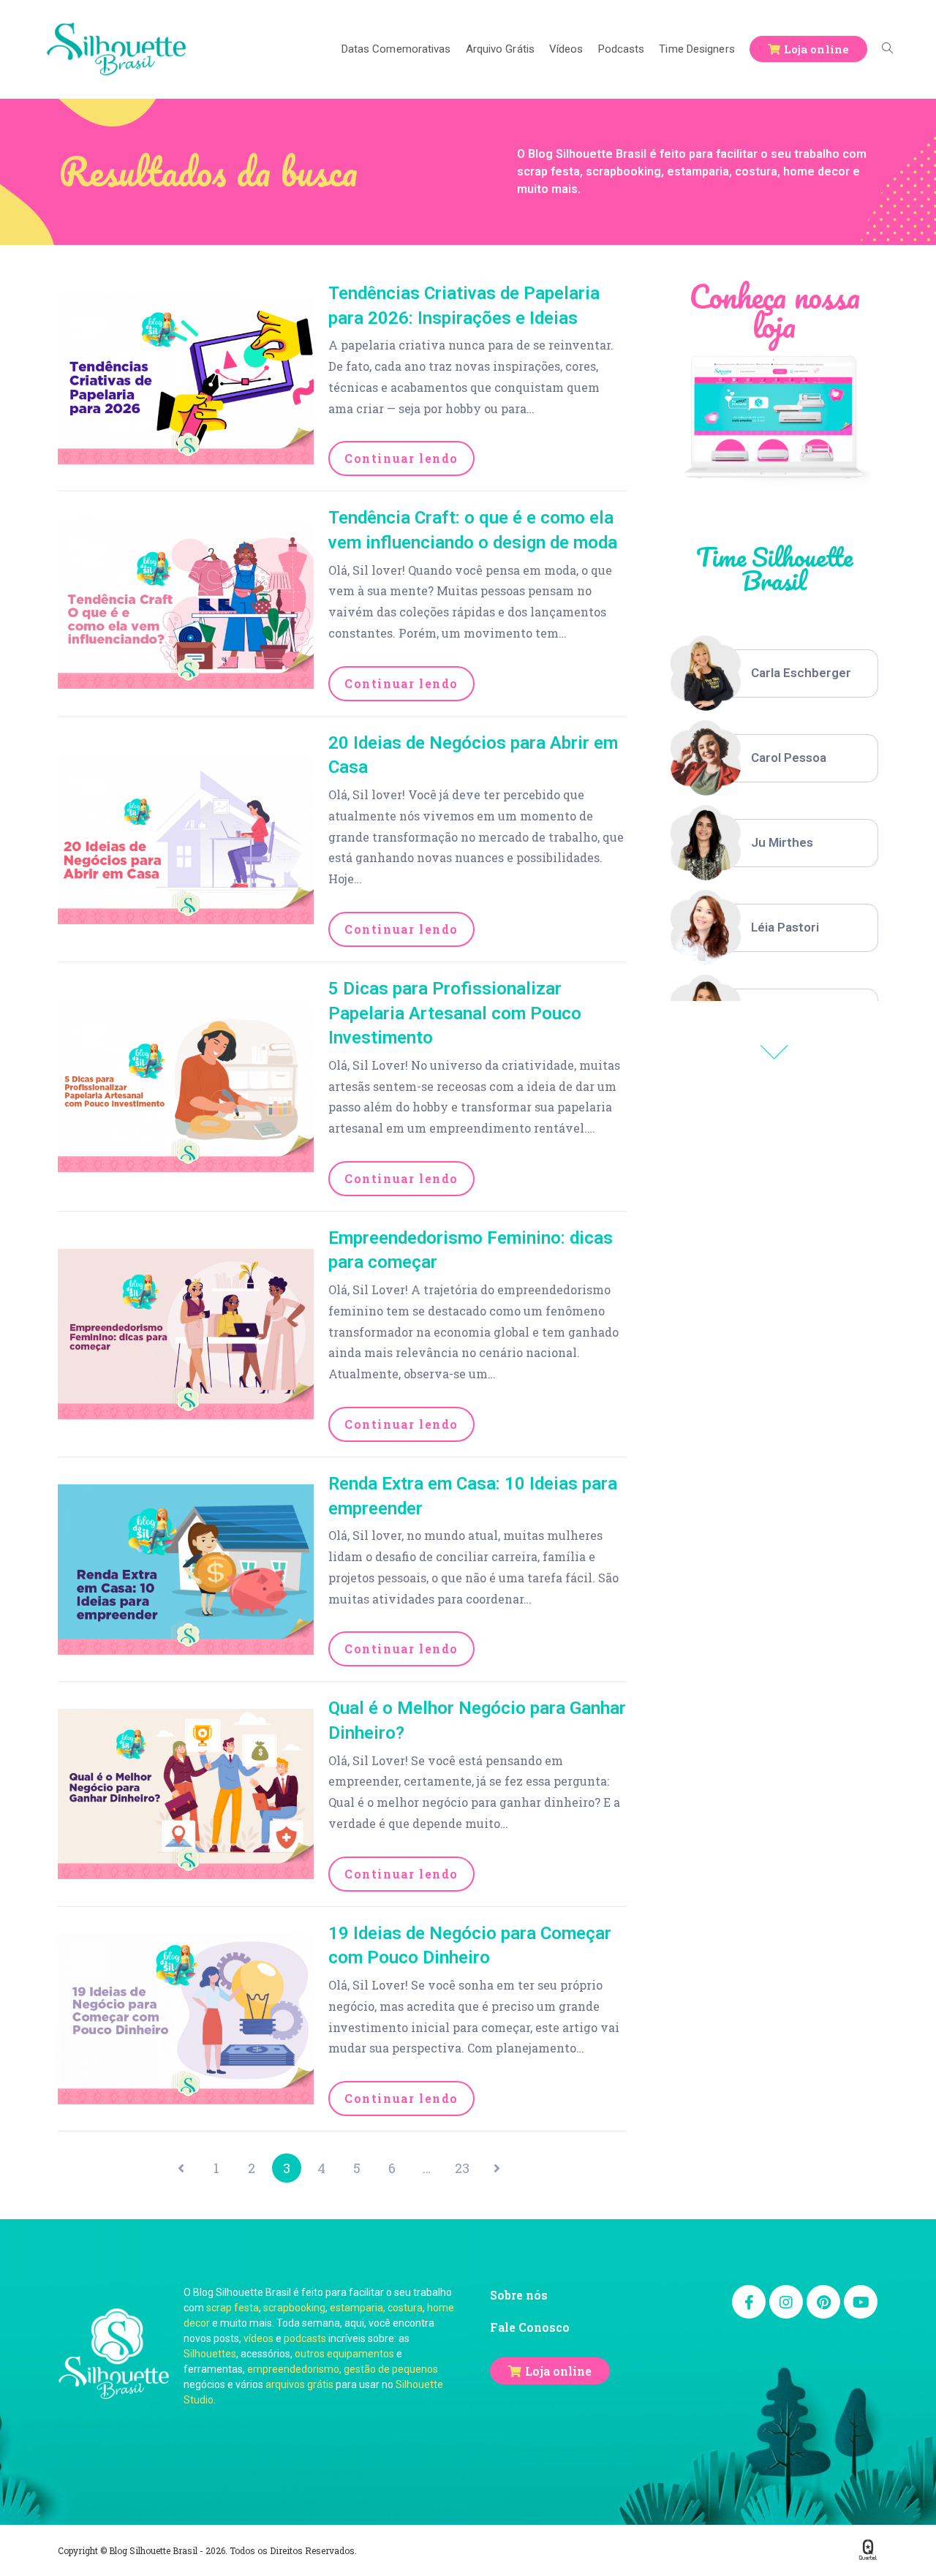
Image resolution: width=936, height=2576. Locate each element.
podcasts (305, 2338)
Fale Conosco (530, 2327)
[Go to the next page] (497, 2168)
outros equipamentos (344, 2354)
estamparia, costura (376, 2308)
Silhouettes (210, 2354)
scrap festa (233, 2308)
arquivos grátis (299, 2384)
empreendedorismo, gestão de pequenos (343, 2369)
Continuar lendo (401, 458)
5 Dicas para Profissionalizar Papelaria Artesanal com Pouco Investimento (455, 1013)
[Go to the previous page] (181, 2168)
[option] (774, 673)
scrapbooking (294, 2308)
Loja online (558, 2371)
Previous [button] (774, 1052)
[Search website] (887, 49)
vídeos (258, 2338)
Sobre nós (519, 2295)
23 (462, 2168)
